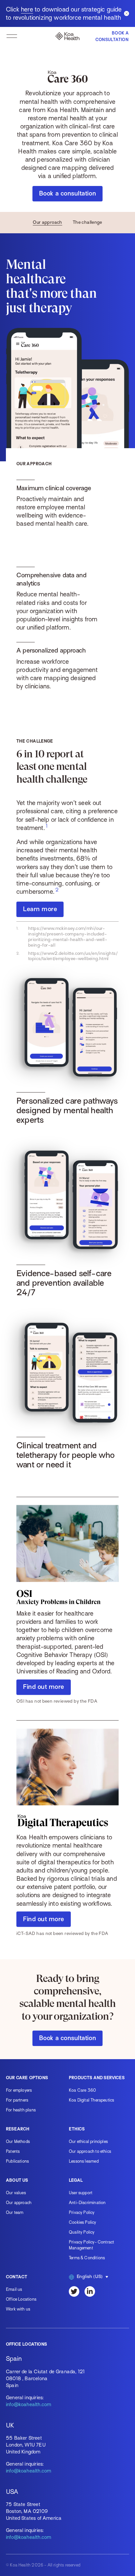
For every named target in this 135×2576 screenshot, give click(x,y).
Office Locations (21, 2299)
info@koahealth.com (29, 2404)
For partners (17, 2100)
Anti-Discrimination (87, 2203)
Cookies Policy (83, 2222)
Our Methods (18, 2141)
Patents (13, 2151)
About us (17, 2180)
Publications (17, 2161)
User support (81, 2193)
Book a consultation (67, 193)
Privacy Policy (82, 2212)
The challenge (87, 222)
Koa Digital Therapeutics (91, 2100)
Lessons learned (84, 2161)
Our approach (48, 222)
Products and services (97, 2078)
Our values (16, 2193)
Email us (14, 2289)
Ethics (77, 2129)
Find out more (44, 1687)
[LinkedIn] (90, 2291)
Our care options (27, 2078)
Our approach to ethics (90, 2151)
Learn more (40, 909)
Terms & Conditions (87, 2258)
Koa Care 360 (82, 2090)
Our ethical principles (88, 2141)
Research (18, 2129)
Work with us (18, 2309)
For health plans (21, 2110)
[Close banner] (126, 13)
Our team (15, 2212)
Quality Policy (82, 2232)
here (27, 9)
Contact (17, 2277)
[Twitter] (74, 2291)
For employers (19, 2090)
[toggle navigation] (12, 36)
